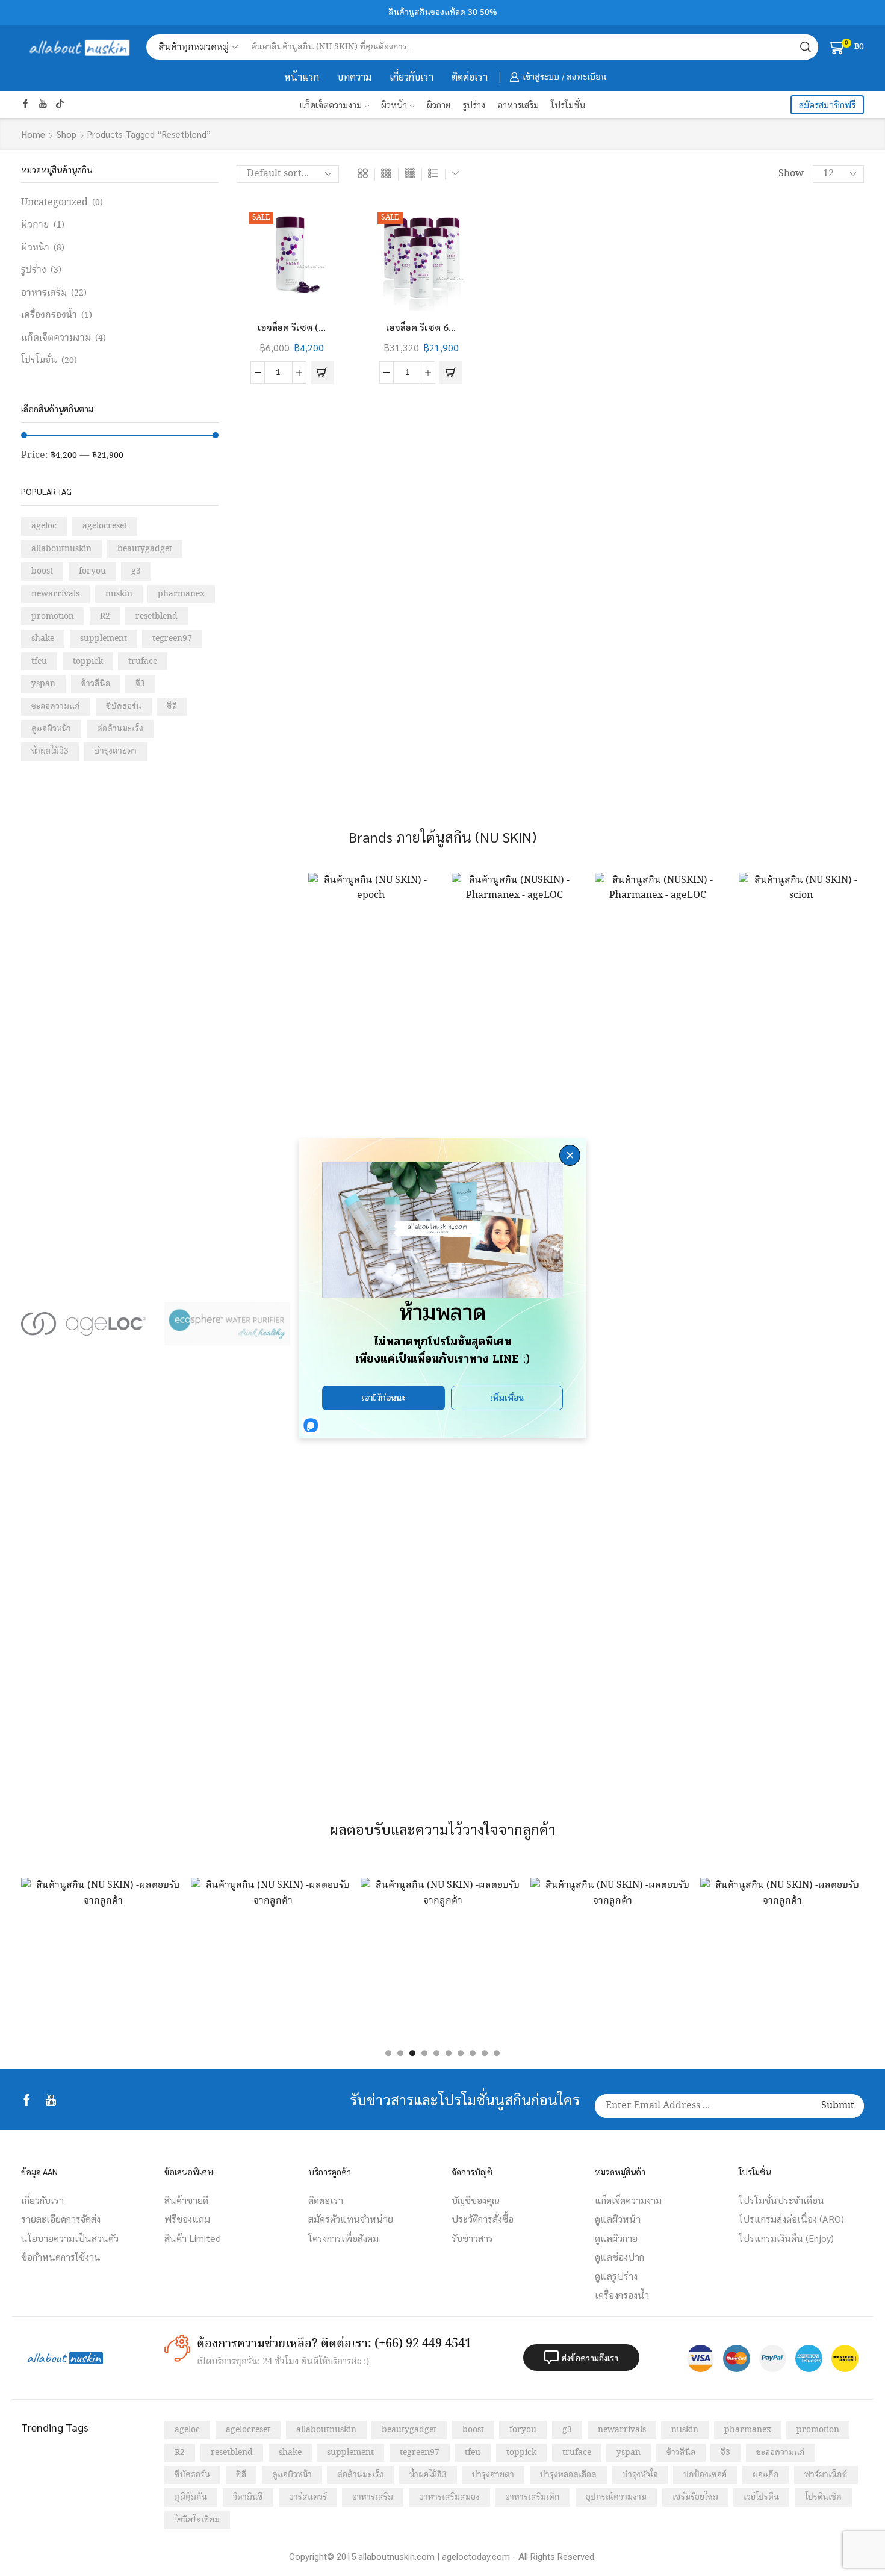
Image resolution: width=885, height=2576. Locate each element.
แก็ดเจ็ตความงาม (331, 104)
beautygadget (145, 549)
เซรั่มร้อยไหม (695, 2497)
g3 (136, 571)
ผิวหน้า (394, 104)
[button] (388, 2054)
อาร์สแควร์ (308, 2497)
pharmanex (181, 594)
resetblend (157, 616)
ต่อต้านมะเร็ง (120, 729)
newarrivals (55, 594)
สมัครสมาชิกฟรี (827, 105)
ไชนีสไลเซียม (197, 2520)
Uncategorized (54, 203)
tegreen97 (172, 639)
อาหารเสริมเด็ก (533, 2497)
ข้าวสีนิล (96, 684)
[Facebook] (26, 105)
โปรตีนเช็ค (823, 2497)
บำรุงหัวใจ (640, 2475)
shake (43, 639)
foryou (92, 571)
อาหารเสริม (518, 104)
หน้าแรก (302, 77)
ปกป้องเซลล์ (705, 2475)
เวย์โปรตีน (761, 2497)
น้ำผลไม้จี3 (50, 751)
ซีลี (172, 707)
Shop (67, 134)
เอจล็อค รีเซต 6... (421, 327)
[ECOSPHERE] (227, 1324)
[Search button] (806, 47)
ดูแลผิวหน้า (51, 729)
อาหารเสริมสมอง (449, 2497)
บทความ (354, 77)
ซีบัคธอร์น (124, 707)
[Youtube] (43, 105)
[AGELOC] (84, 1324)
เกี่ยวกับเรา (411, 77)
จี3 (140, 684)
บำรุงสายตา (116, 751)
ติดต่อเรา (470, 77)
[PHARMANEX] (657, 1324)
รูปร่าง (474, 104)
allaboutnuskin (61, 549)
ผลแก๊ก (766, 2475)
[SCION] (801, 1324)
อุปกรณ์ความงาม (616, 2497)
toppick (88, 661)
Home (33, 134)
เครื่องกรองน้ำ (49, 315)
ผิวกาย (439, 104)
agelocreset (105, 526)
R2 (105, 616)
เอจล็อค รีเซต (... (292, 327)
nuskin (119, 594)
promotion (53, 616)
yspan (43, 684)
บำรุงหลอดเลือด (568, 2475)
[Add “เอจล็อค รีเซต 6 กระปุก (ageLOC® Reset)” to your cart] (451, 373)
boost (42, 571)
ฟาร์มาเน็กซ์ (826, 2475)
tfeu (39, 661)
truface (143, 661)
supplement (104, 639)
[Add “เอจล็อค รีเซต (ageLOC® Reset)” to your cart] (322, 373)
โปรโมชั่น (568, 104)
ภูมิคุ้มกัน (191, 2497)
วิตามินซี (248, 2497)
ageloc (44, 526)
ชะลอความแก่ (56, 707)
